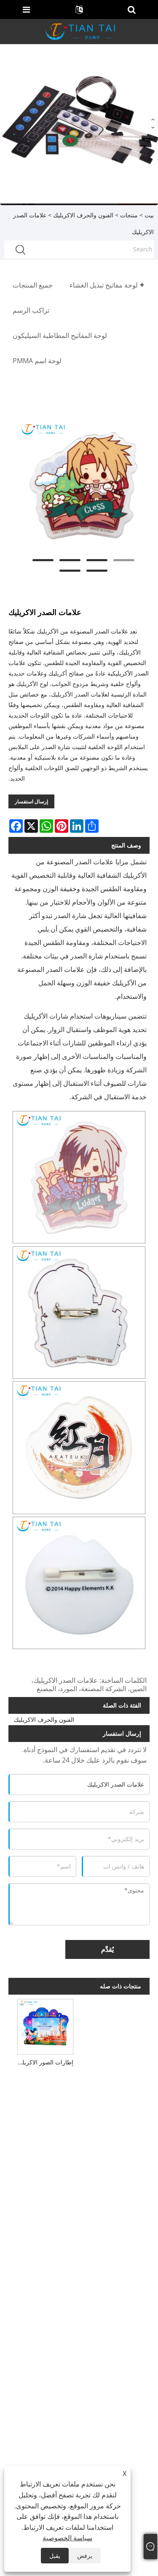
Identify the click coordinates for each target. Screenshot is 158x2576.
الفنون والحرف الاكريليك (83, 215)
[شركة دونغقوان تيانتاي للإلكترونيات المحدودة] (80, 31)
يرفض (85, 2556)
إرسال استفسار (31, 801)
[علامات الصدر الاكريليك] (83, 486)
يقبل (55, 2556)
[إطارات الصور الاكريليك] (45, 2026)
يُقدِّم (107, 1949)
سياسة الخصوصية (67, 2538)
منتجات (129, 215)
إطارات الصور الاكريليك (44, 2062)
